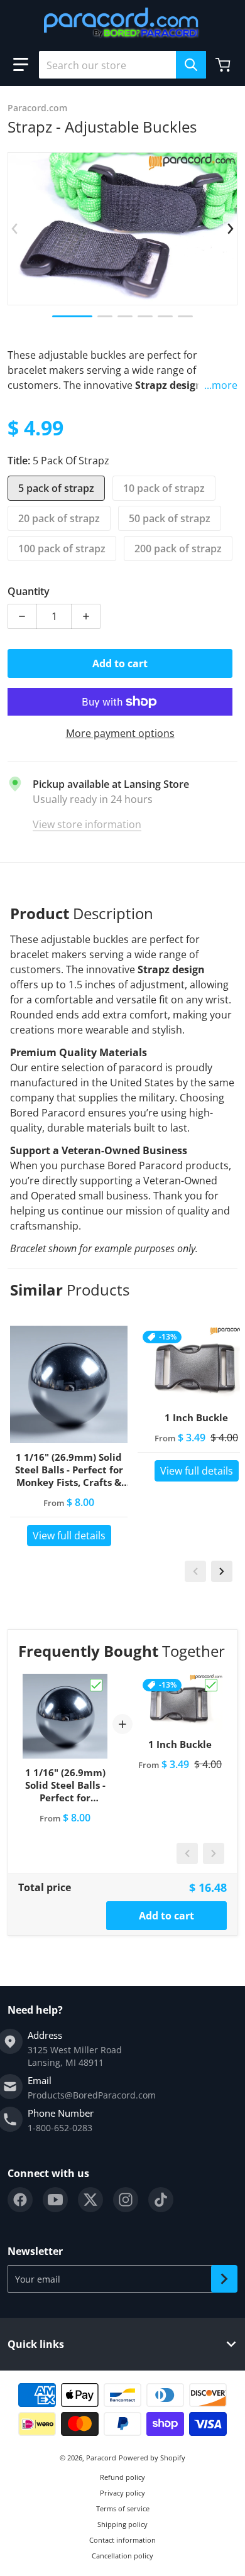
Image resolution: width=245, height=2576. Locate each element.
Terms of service (123, 2508)
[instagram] (126, 2200)
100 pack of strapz (62, 548)
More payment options (120, 733)
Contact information (122, 2540)
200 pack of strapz (178, 548)
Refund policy (122, 2477)
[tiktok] (161, 2200)
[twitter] (90, 2200)
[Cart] (224, 65)
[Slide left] (15, 229)
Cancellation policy (122, 2556)
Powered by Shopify (152, 2458)
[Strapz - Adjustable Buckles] (72, 316)
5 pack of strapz (56, 488)
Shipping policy (122, 2524)
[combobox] (122, 65)
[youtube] (55, 2200)
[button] (21, 65)
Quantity (29, 591)
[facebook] (20, 2200)
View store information (87, 824)
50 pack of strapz (170, 518)
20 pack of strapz (59, 518)
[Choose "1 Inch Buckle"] (211, 1685)
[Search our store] (191, 65)
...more (221, 385)
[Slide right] (230, 229)
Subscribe (224, 2279)
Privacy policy (122, 2493)
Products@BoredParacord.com (92, 2095)
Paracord (101, 2458)
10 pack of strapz (164, 488)
